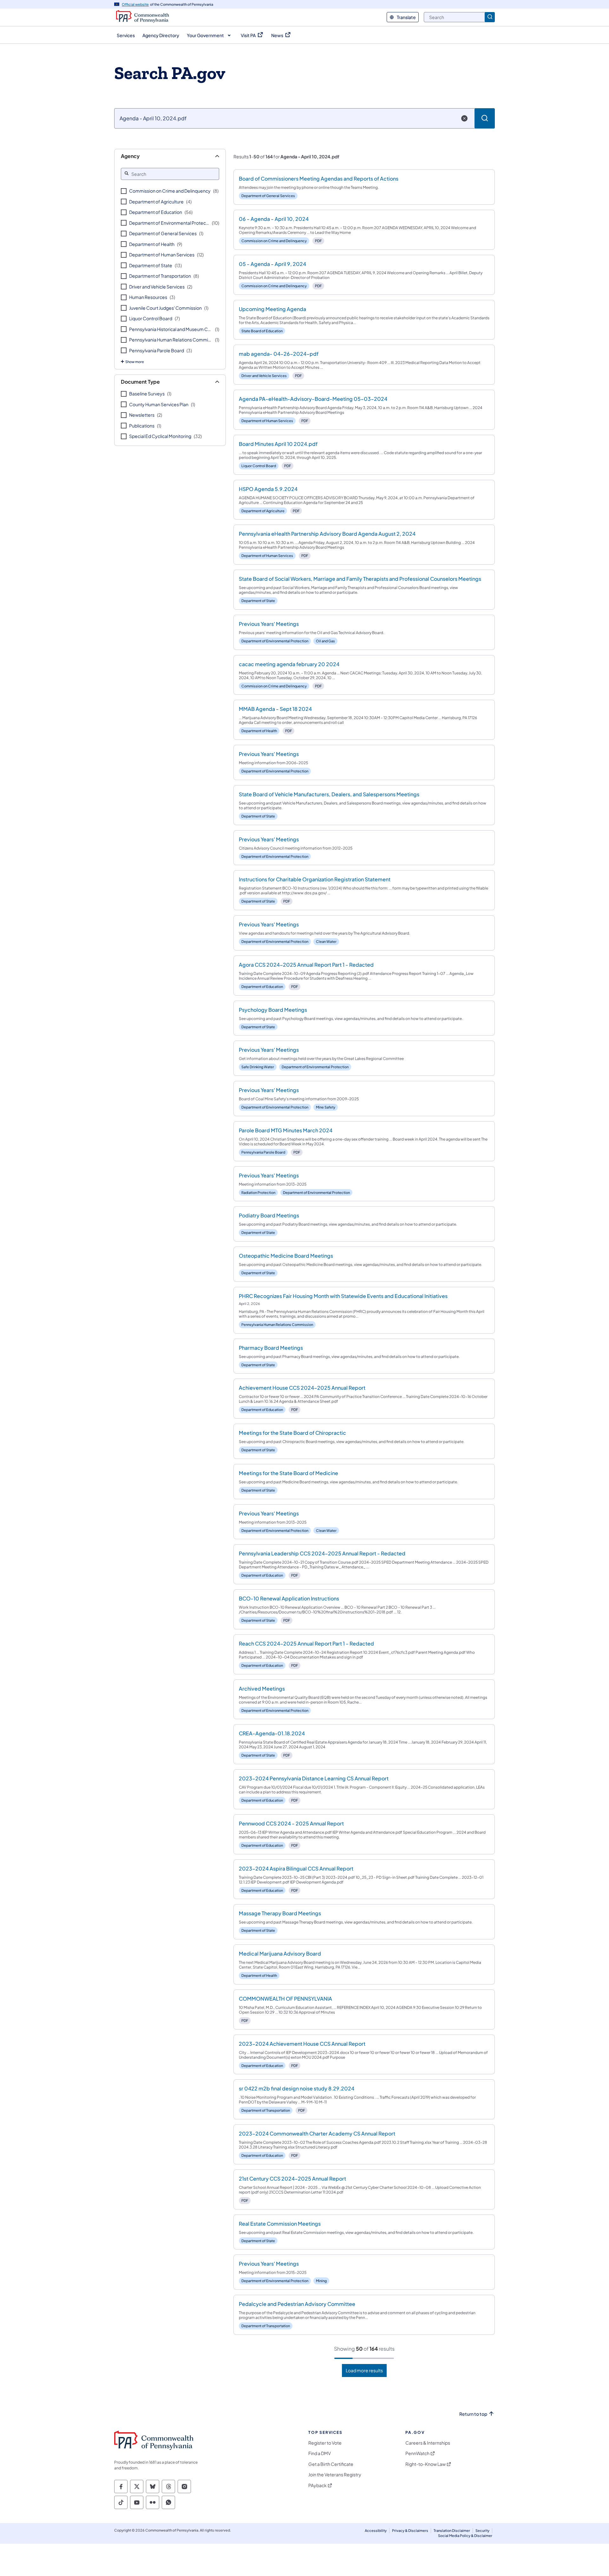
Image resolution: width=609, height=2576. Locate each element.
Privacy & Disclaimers (410, 2530)
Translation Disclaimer (452, 2530)
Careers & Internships (428, 2443)
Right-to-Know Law (426, 2464)
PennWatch (417, 2453)
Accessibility (376, 2530)
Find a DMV (320, 2453)
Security (482, 2530)
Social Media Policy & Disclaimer (465, 2536)
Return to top (473, 2414)
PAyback (318, 2485)
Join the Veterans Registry (335, 2475)
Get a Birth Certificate (331, 2464)
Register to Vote (325, 2443)
